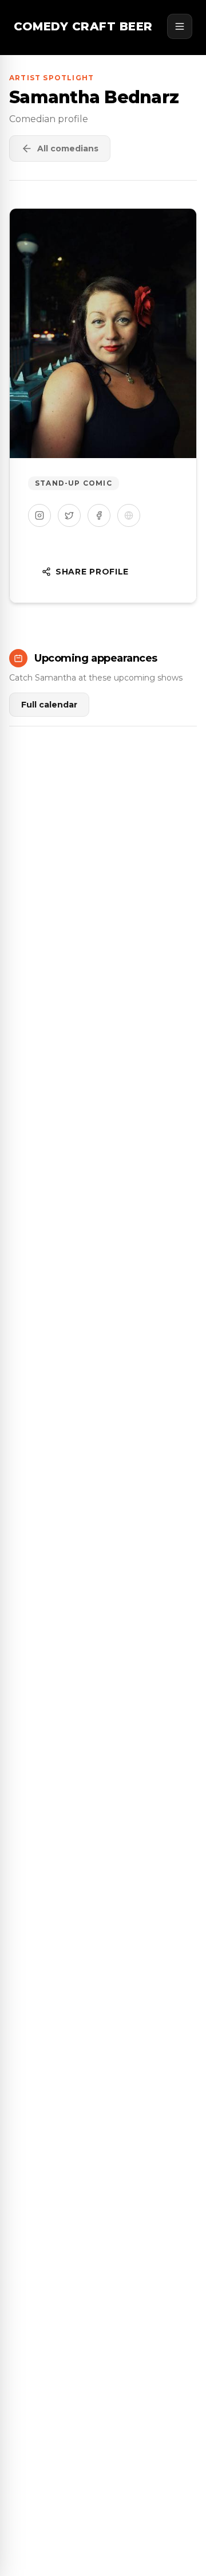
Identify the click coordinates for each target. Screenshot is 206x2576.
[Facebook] (99, 515)
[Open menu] (180, 26)
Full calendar (49, 705)
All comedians (68, 148)
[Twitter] (69, 515)
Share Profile (92, 572)
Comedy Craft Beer (83, 26)
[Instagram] (39, 515)
